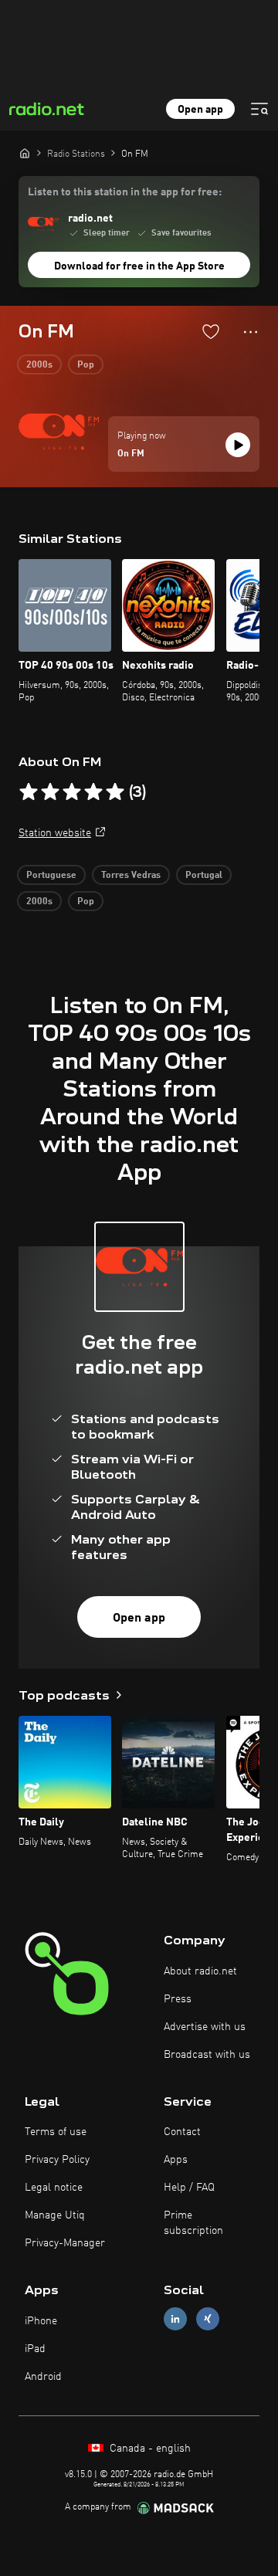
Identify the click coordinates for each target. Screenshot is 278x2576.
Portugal (204, 876)
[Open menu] (259, 109)
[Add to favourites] (211, 331)
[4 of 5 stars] (93, 792)
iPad (35, 2349)
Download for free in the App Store (139, 266)
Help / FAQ (189, 2188)
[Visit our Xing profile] (208, 2319)
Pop (86, 365)
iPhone (41, 2321)
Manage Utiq (55, 2215)
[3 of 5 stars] (72, 792)
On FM (131, 454)
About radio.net (200, 1971)
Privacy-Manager (65, 2243)
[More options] (251, 332)
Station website (55, 833)
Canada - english (149, 2449)
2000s (39, 365)
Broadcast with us (207, 2055)
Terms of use (56, 2132)
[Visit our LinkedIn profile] (175, 2319)
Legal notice (54, 2188)
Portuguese (51, 876)
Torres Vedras (131, 876)
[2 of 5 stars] (50, 792)
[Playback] (238, 445)
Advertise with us (205, 2027)
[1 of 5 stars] (29, 792)
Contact (182, 2132)
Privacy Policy (57, 2160)
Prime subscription (193, 2223)
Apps (176, 2160)
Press (178, 1999)
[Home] (25, 153)
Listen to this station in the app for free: (125, 192)
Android (43, 2377)
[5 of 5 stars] (115, 792)
